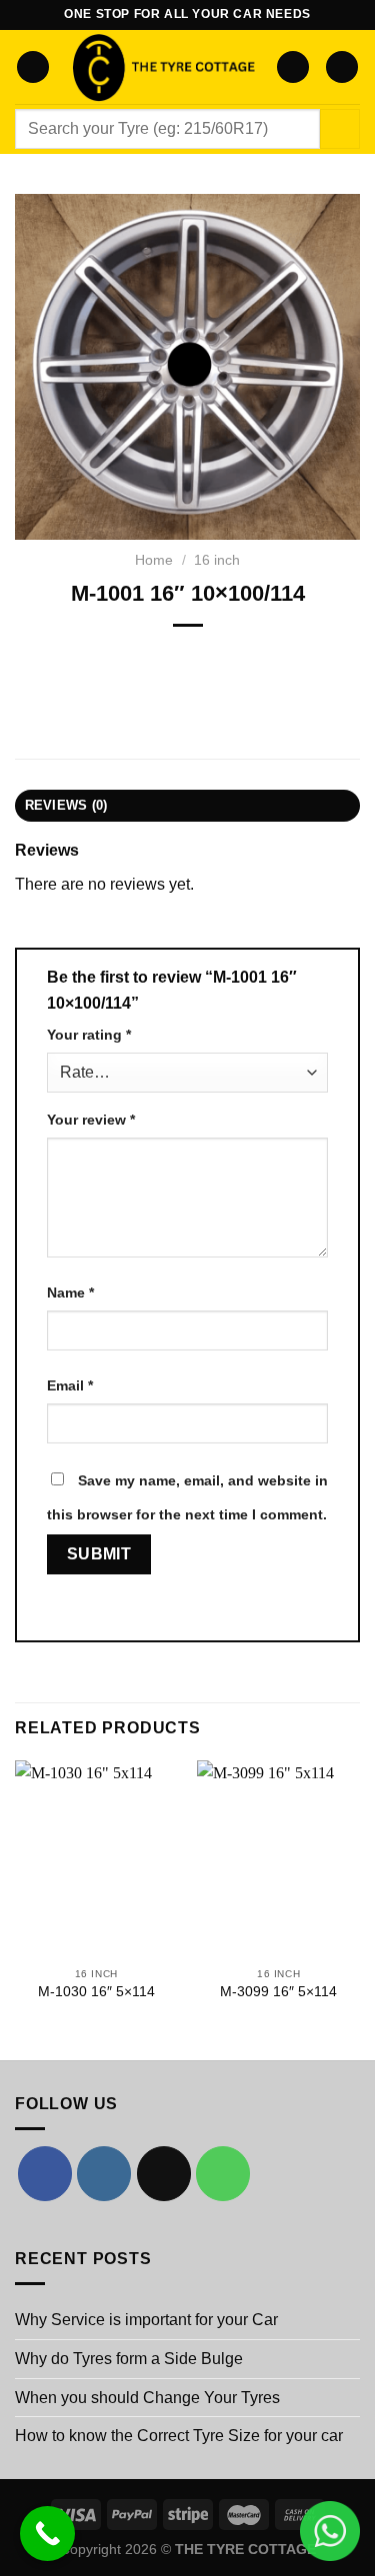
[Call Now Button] (47, 2534)
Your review (91, 1120)
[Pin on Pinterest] (241, 659)
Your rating (89, 1035)
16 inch (217, 560)
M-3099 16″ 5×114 (278, 1992)
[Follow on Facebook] (45, 2173)
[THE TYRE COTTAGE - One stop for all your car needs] (163, 67)
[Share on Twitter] (169, 659)
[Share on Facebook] (133, 659)
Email (70, 1385)
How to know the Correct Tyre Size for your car (179, 2436)
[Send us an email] (164, 2173)
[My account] (293, 67)
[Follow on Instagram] (104, 2173)
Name (70, 1292)
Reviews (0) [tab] (66, 805)
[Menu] (33, 67)
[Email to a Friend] (205, 659)
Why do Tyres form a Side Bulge (129, 2359)
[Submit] (340, 129)
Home (154, 560)
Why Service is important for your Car (146, 2320)
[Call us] (223, 2173)
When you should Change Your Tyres (147, 2398)
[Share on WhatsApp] (97, 659)
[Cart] (342, 67)
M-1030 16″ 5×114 (96, 1992)
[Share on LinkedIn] (277, 659)
